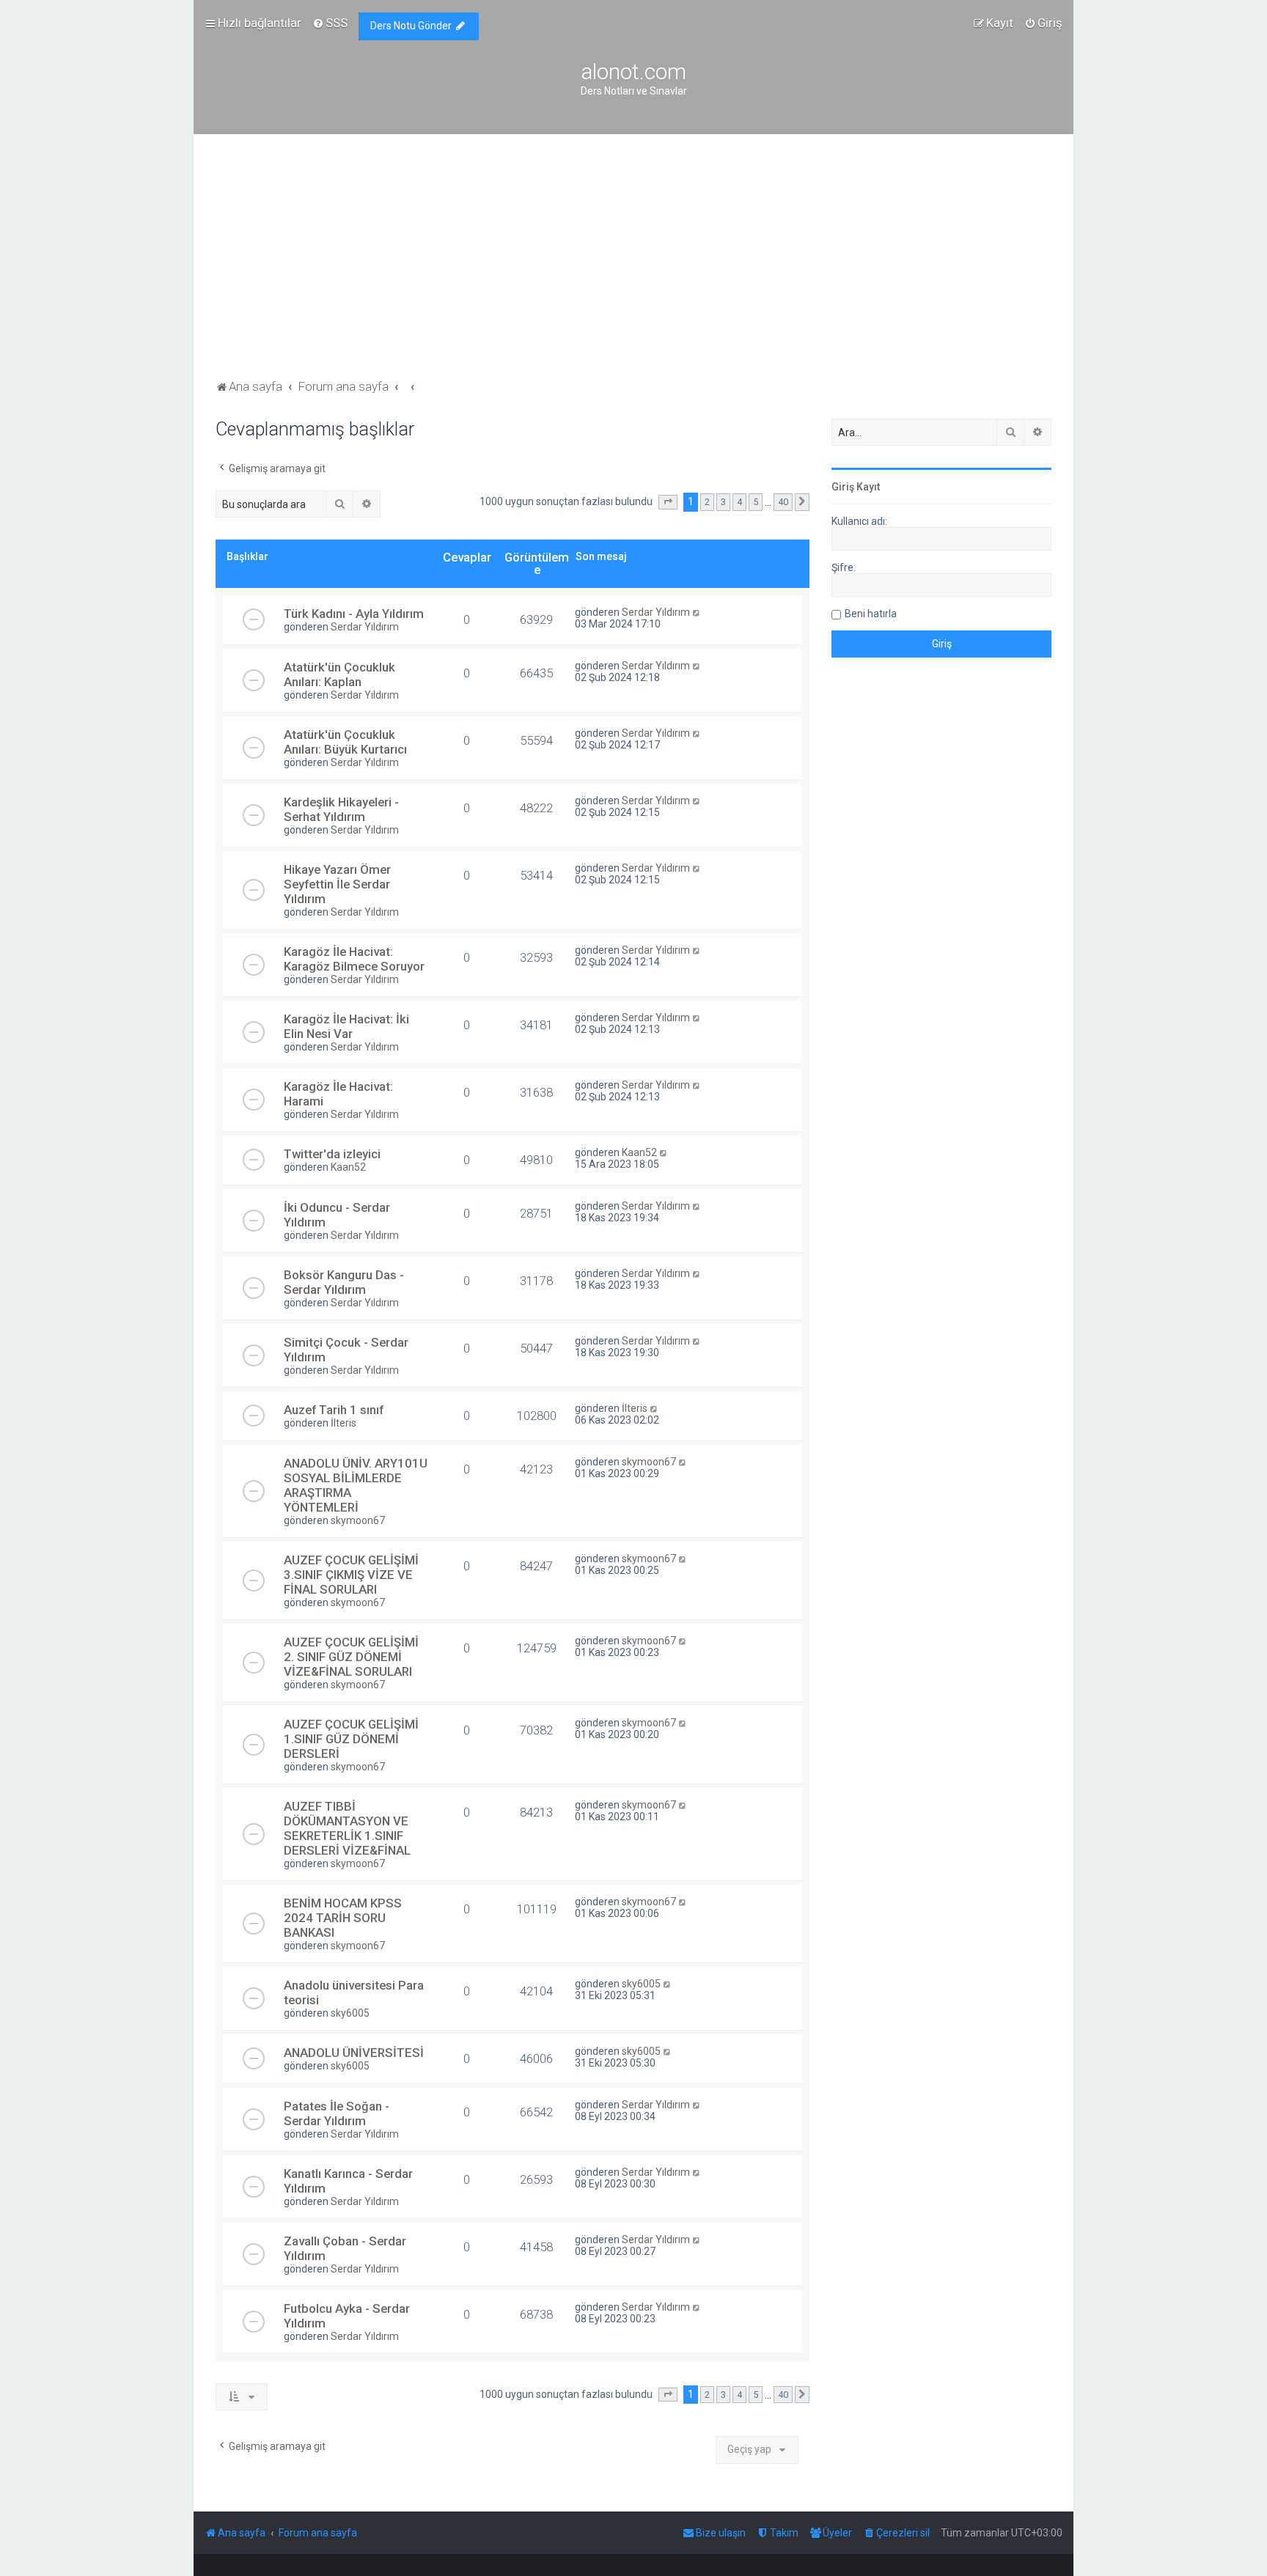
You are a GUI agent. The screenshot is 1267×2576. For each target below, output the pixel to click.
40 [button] (783, 502)
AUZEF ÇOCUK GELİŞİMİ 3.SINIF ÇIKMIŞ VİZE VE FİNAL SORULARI (351, 1575)
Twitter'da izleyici (332, 1154)
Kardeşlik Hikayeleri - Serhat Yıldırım (341, 809)
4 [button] (739, 502)
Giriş (843, 487)
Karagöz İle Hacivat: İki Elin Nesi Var (346, 1026)
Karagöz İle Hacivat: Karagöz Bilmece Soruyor (354, 959)
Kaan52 (348, 1167)
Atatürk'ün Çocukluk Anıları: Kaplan (339, 674)
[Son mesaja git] (697, 612)
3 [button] (723, 502)
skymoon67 (358, 1520)
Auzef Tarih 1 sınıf (334, 1410)
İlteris (344, 1423)
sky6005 (350, 2013)
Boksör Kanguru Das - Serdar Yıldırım (344, 1282)
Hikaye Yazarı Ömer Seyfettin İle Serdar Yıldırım (337, 884)
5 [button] (756, 502)
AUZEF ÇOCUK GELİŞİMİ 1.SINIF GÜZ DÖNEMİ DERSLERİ (351, 1739)
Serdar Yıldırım (365, 627)
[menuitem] (330, 23)
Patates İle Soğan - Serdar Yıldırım (337, 2113)
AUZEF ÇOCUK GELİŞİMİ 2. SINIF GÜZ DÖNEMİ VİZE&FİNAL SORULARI (351, 1657)
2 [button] (707, 502)
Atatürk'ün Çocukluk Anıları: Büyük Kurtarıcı (345, 742)
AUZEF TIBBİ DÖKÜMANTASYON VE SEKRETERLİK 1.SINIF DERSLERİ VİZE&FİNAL (347, 1828)
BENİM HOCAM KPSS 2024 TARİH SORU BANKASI (343, 1918)
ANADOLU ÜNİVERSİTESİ (354, 2053)
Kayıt (868, 487)
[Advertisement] (633, 266)
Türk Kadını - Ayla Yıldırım (354, 614)
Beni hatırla (871, 614)
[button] (668, 502)
